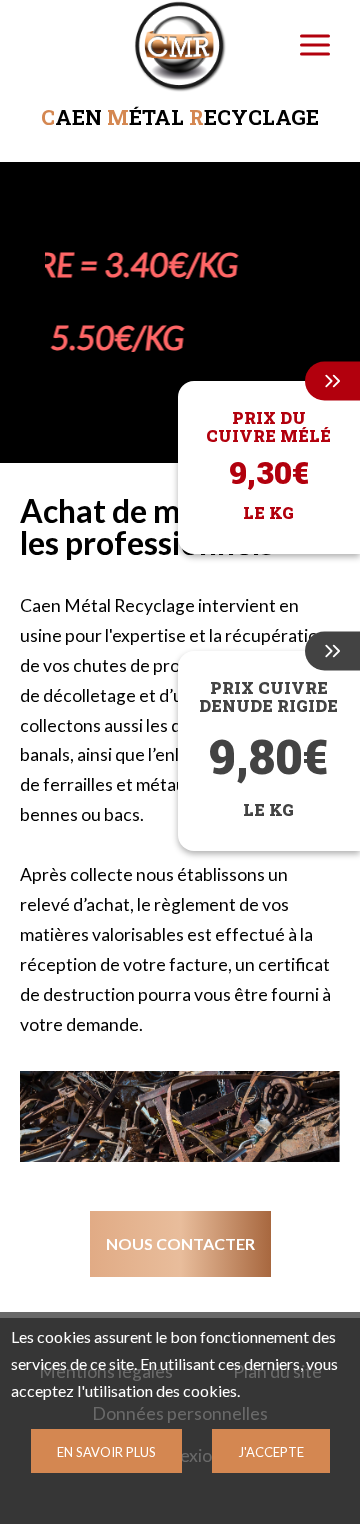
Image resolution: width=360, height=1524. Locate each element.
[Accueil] (180, 50)
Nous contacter (180, 1243)
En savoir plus (106, 1452)
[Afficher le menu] (315, 45)
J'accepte (271, 1452)
